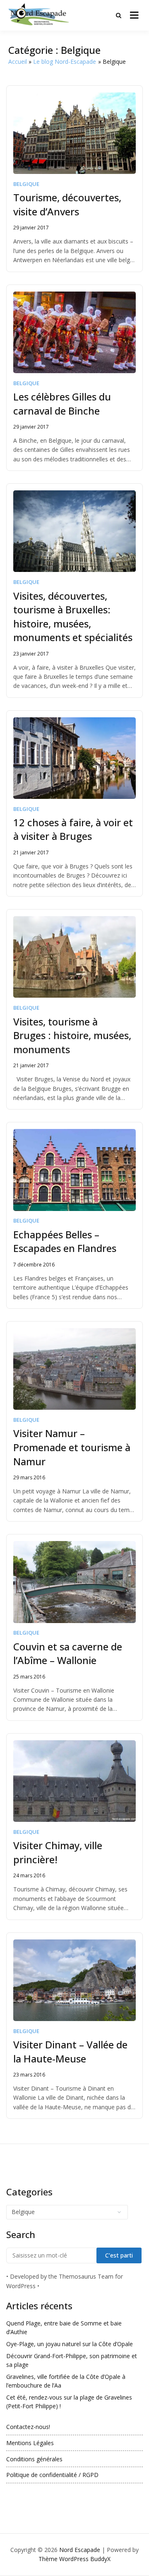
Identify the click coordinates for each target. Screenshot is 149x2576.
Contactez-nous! (28, 2427)
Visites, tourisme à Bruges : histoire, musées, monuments (72, 1035)
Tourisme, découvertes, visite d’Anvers (67, 204)
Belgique (26, 184)
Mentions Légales (30, 2443)
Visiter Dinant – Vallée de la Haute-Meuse (70, 2051)
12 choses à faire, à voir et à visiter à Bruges (73, 829)
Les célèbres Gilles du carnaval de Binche (62, 404)
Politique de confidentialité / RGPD (52, 2475)
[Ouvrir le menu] (134, 15)
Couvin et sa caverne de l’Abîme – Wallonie (68, 1653)
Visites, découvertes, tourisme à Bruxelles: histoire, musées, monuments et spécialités (73, 617)
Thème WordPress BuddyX (74, 2559)
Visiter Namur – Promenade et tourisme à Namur (72, 1447)
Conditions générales (34, 2459)
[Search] (119, 15)
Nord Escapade (80, 2550)
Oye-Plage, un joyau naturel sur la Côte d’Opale (70, 2344)
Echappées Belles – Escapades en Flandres (65, 1241)
